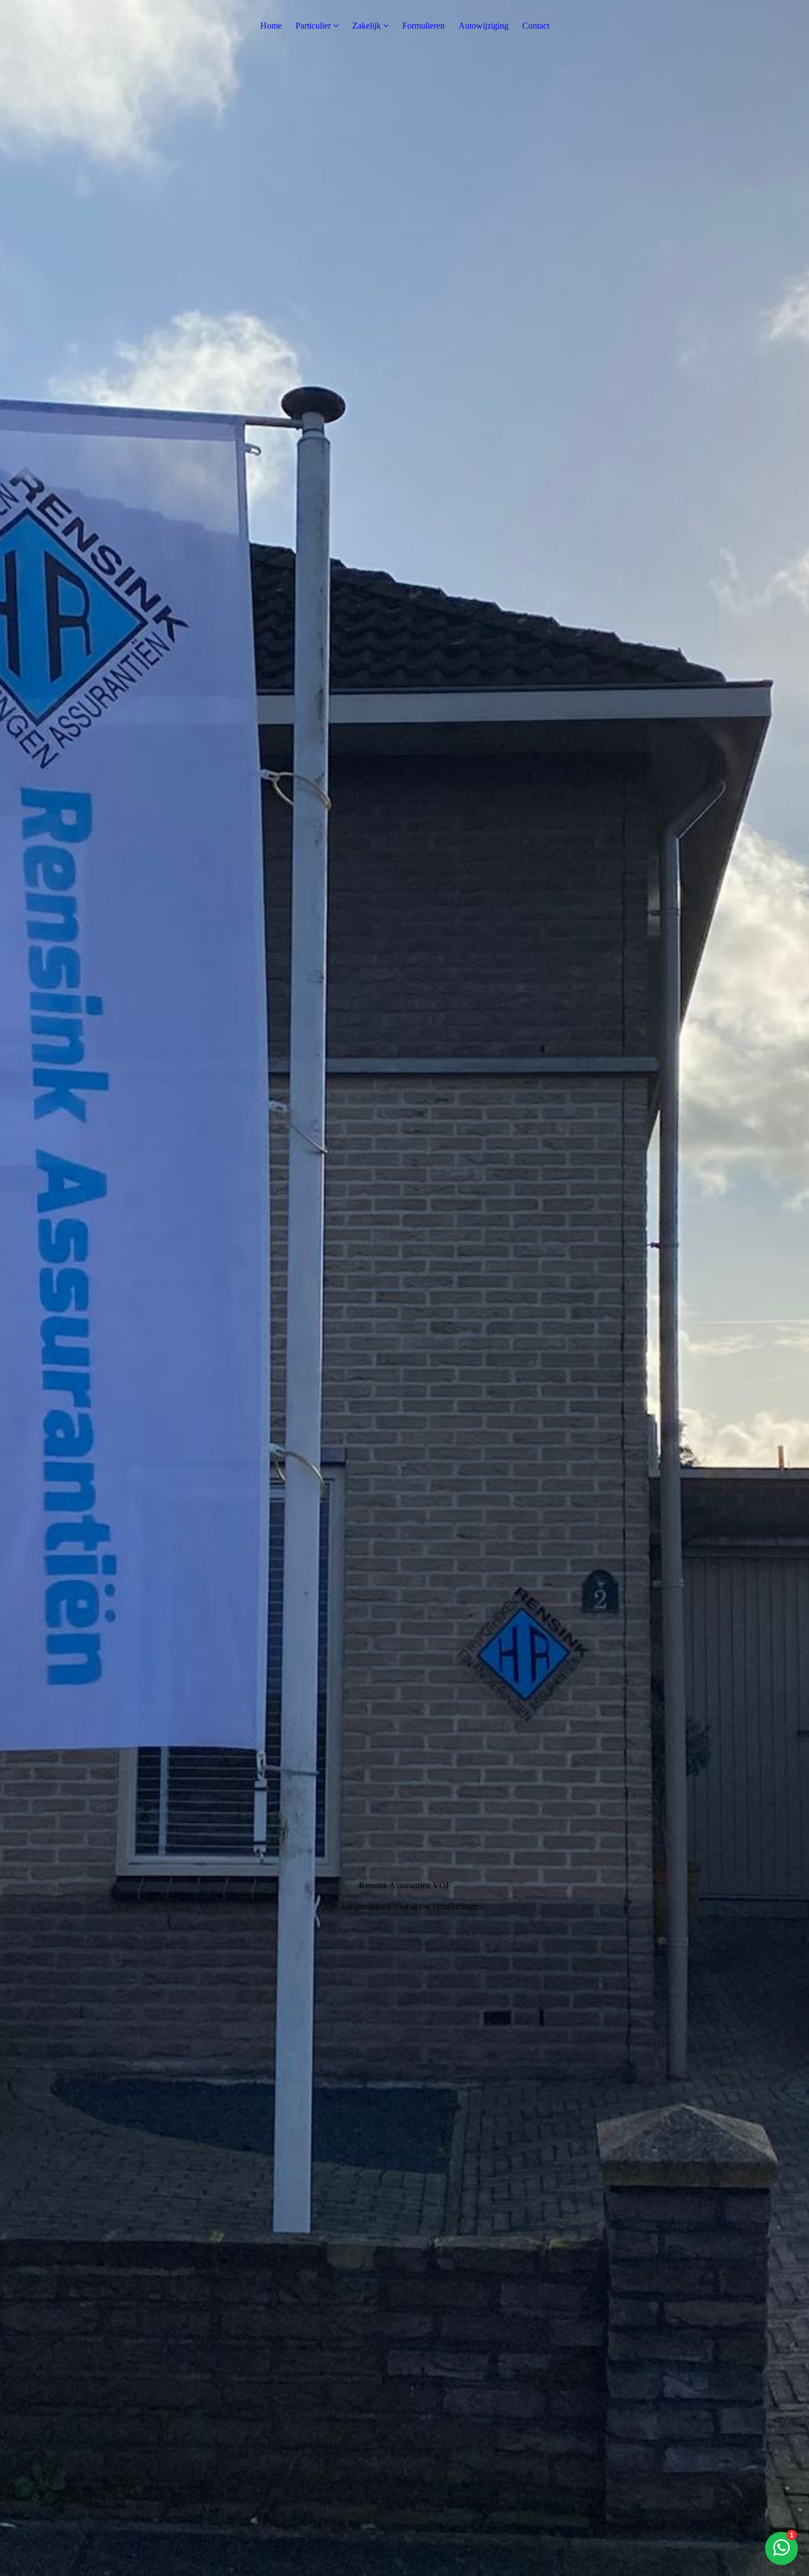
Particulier (313, 26)
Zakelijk (367, 26)
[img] (404, 1288)
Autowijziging (483, 26)
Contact (536, 26)
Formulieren (423, 26)
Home (271, 26)
